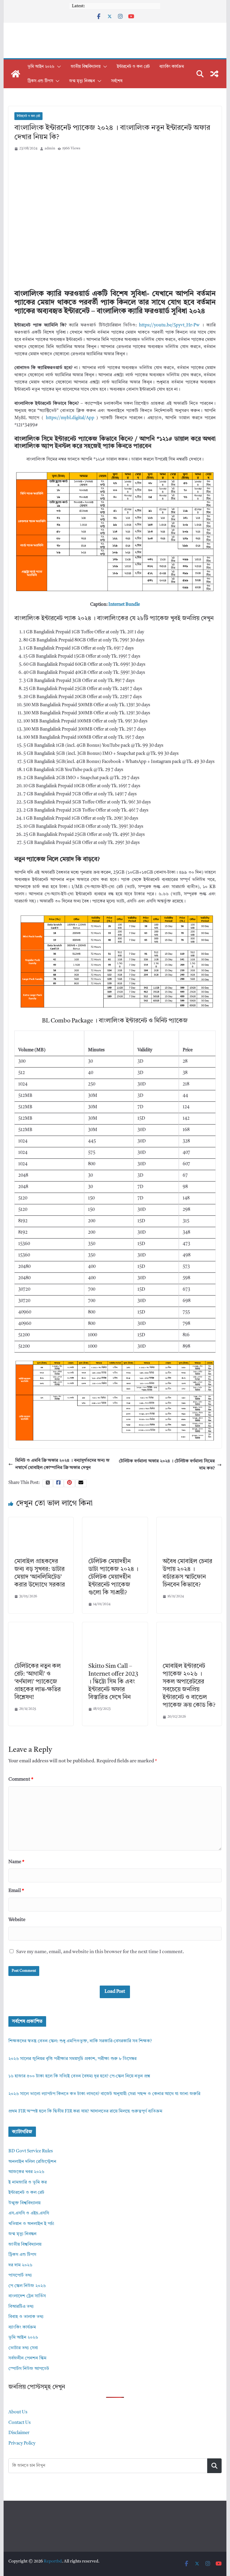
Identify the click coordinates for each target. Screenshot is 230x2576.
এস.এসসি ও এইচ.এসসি (29, 2213)
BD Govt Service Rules (31, 2151)
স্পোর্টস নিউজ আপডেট (29, 2369)
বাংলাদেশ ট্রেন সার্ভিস (27, 2296)
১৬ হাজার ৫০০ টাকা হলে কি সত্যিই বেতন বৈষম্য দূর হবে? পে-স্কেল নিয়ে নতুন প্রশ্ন (79, 2076)
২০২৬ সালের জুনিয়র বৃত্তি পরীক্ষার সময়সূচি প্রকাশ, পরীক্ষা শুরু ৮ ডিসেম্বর (72, 2059)
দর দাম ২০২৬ (20, 2265)
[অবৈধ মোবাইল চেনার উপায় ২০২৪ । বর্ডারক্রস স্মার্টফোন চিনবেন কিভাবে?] (189, 1521)
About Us (18, 2412)
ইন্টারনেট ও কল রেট (133, 67)
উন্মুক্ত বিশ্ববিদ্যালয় (24, 2203)
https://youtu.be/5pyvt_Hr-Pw (169, 325)
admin (50, 149)
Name (16, 1862)
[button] (58, 67)
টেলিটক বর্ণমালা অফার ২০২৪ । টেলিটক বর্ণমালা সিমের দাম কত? (167, 1465)
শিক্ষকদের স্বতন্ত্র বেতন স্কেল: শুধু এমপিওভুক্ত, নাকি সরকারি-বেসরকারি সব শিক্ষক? (80, 2041)
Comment (21, 1779)
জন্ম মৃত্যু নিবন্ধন (82, 81)
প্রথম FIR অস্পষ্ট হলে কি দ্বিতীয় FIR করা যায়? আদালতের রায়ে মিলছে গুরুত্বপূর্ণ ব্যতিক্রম (85, 2111)
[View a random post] (214, 74)
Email (16, 1891)
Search (214, 2466)
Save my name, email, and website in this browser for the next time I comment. (100, 1952)
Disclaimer (19, 2433)
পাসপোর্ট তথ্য (20, 2276)
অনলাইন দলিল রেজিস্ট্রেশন (32, 2162)
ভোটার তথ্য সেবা (23, 2348)
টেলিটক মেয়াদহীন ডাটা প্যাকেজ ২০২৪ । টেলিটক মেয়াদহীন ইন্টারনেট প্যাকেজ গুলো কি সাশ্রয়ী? (113, 1577)
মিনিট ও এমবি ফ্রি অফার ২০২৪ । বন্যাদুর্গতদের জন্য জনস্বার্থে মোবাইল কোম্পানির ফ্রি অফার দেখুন (62, 1464)
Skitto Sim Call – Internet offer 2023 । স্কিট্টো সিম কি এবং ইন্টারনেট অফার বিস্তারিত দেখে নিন (113, 1682)
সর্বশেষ (117, 81)
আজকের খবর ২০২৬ (26, 2172)
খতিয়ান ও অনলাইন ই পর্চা (31, 2224)
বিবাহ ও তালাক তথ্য (26, 2317)
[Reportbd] (16, 74)
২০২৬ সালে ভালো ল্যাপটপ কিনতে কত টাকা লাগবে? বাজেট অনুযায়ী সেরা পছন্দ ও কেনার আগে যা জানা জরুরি (104, 2094)
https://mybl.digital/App (70, 418)
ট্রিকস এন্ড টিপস (40, 81)
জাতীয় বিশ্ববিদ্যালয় (86, 67)
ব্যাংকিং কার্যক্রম (172, 67)
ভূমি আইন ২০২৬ (41, 67)
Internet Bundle (124, 605)
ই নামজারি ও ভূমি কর (28, 2183)
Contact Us (19, 2423)
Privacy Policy (22, 2444)
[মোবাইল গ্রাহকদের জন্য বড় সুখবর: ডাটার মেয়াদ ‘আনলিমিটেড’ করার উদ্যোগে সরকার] (41, 1521)
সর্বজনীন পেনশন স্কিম (27, 2358)
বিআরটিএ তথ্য (21, 2307)
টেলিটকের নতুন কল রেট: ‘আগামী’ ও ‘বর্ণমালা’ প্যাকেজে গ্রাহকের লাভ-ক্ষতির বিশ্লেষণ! (38, 1682)
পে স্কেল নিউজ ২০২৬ (27, 2286)
